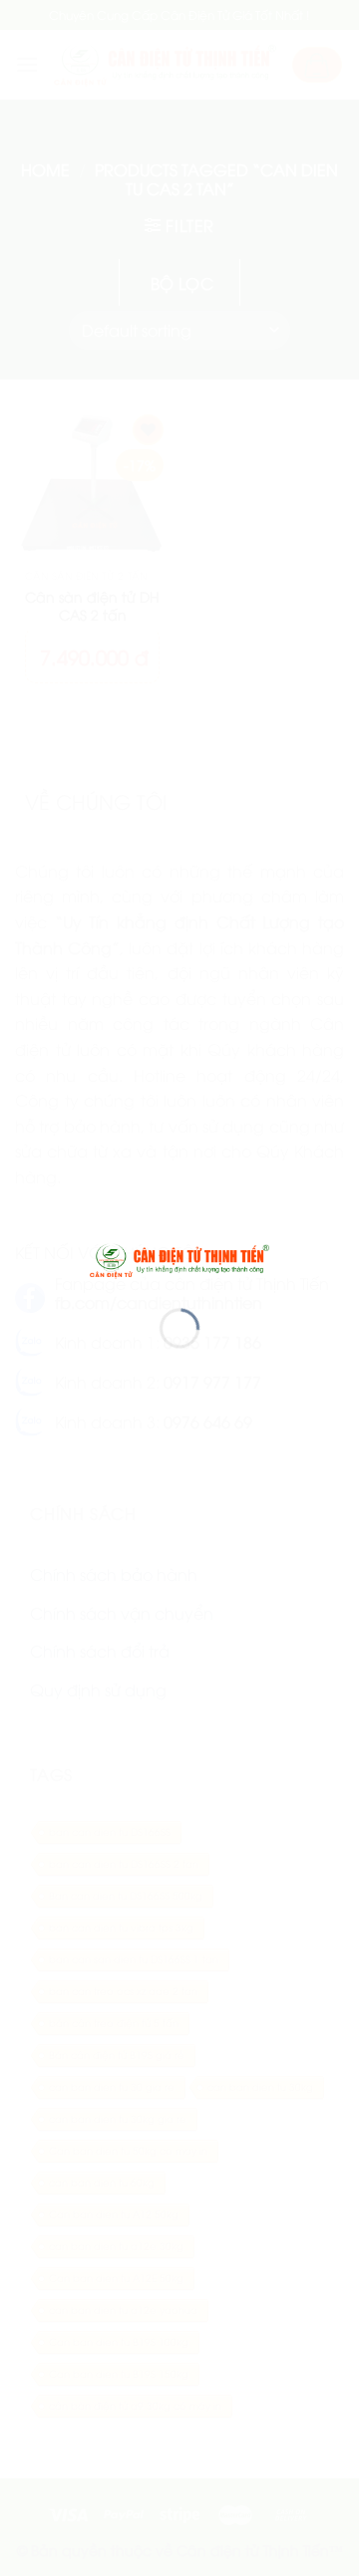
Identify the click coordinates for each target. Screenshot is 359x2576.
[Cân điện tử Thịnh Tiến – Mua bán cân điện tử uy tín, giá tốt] (179, 1258)
